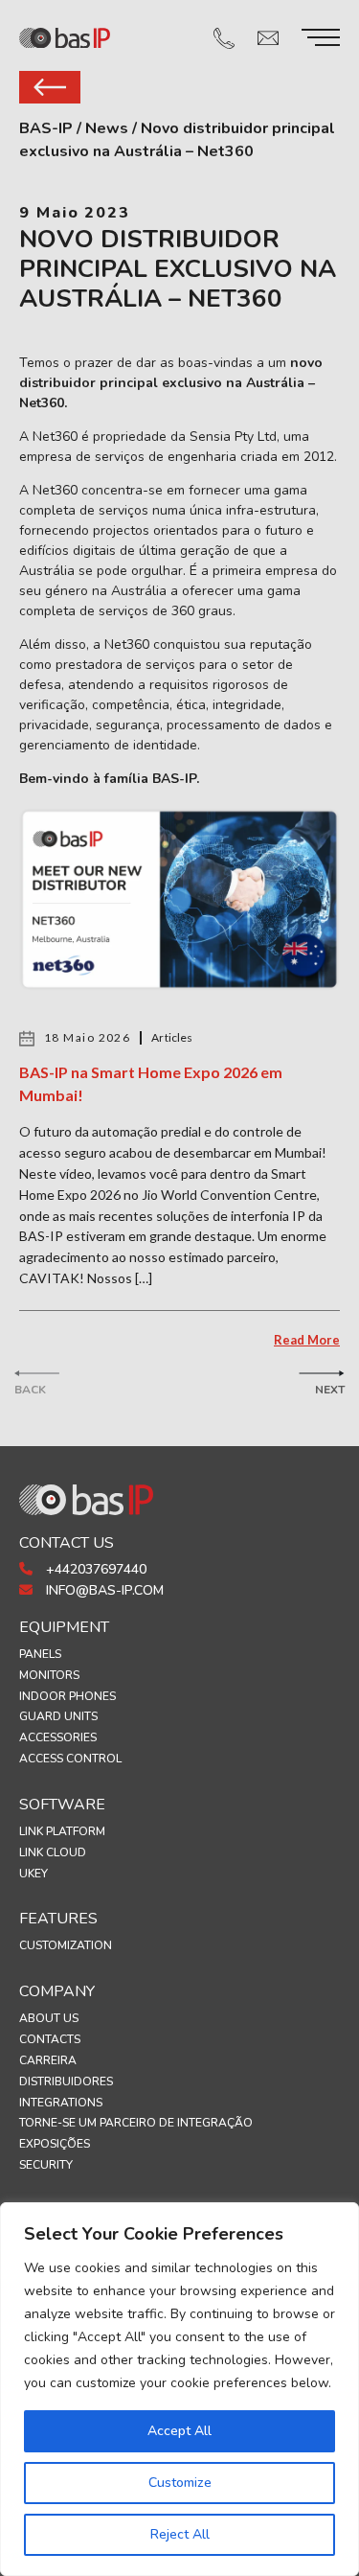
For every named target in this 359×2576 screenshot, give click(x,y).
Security (46, 2165)
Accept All (179, 2431)
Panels (40, 1654)
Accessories (58, 1737)
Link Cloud (53, 1852)
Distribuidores (66, 2081)
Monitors (49, 1675)
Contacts (50, 2039)
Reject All (180, 2534)
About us (49, 2018)
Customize (180, 2483)
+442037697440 (94, 1569)
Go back (50, 87)
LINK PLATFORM (62, 1831)
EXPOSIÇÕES (55, 2144)
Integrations (61, 2103)
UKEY (34, 1874)
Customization (66, 1945)
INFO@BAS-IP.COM (103, 1590)
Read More (307, 1340)
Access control (70, 1759)
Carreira (48, 2060)
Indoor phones (67, 1696)
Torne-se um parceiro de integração (136, 2123)
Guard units (58, 1716)
